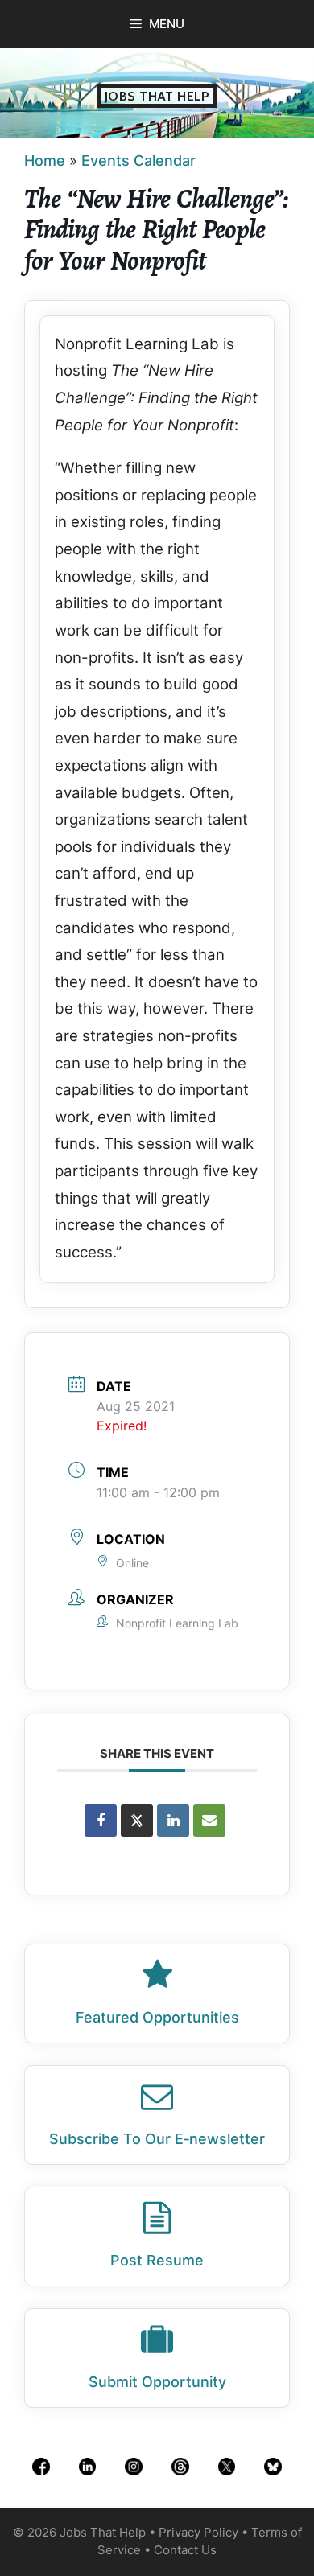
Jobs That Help (157, 96)
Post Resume (157, 2260)
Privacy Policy (198, 2532)
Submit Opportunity (157, 2382)
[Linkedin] (173, 1821)
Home (45, 160)
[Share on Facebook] (101, 1821)
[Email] (209, 1821)
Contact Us (185, 2550)
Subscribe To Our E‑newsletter (157, 2139)
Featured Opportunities (157, 2017)
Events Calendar (138, 160)
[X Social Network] (137, 1821)
